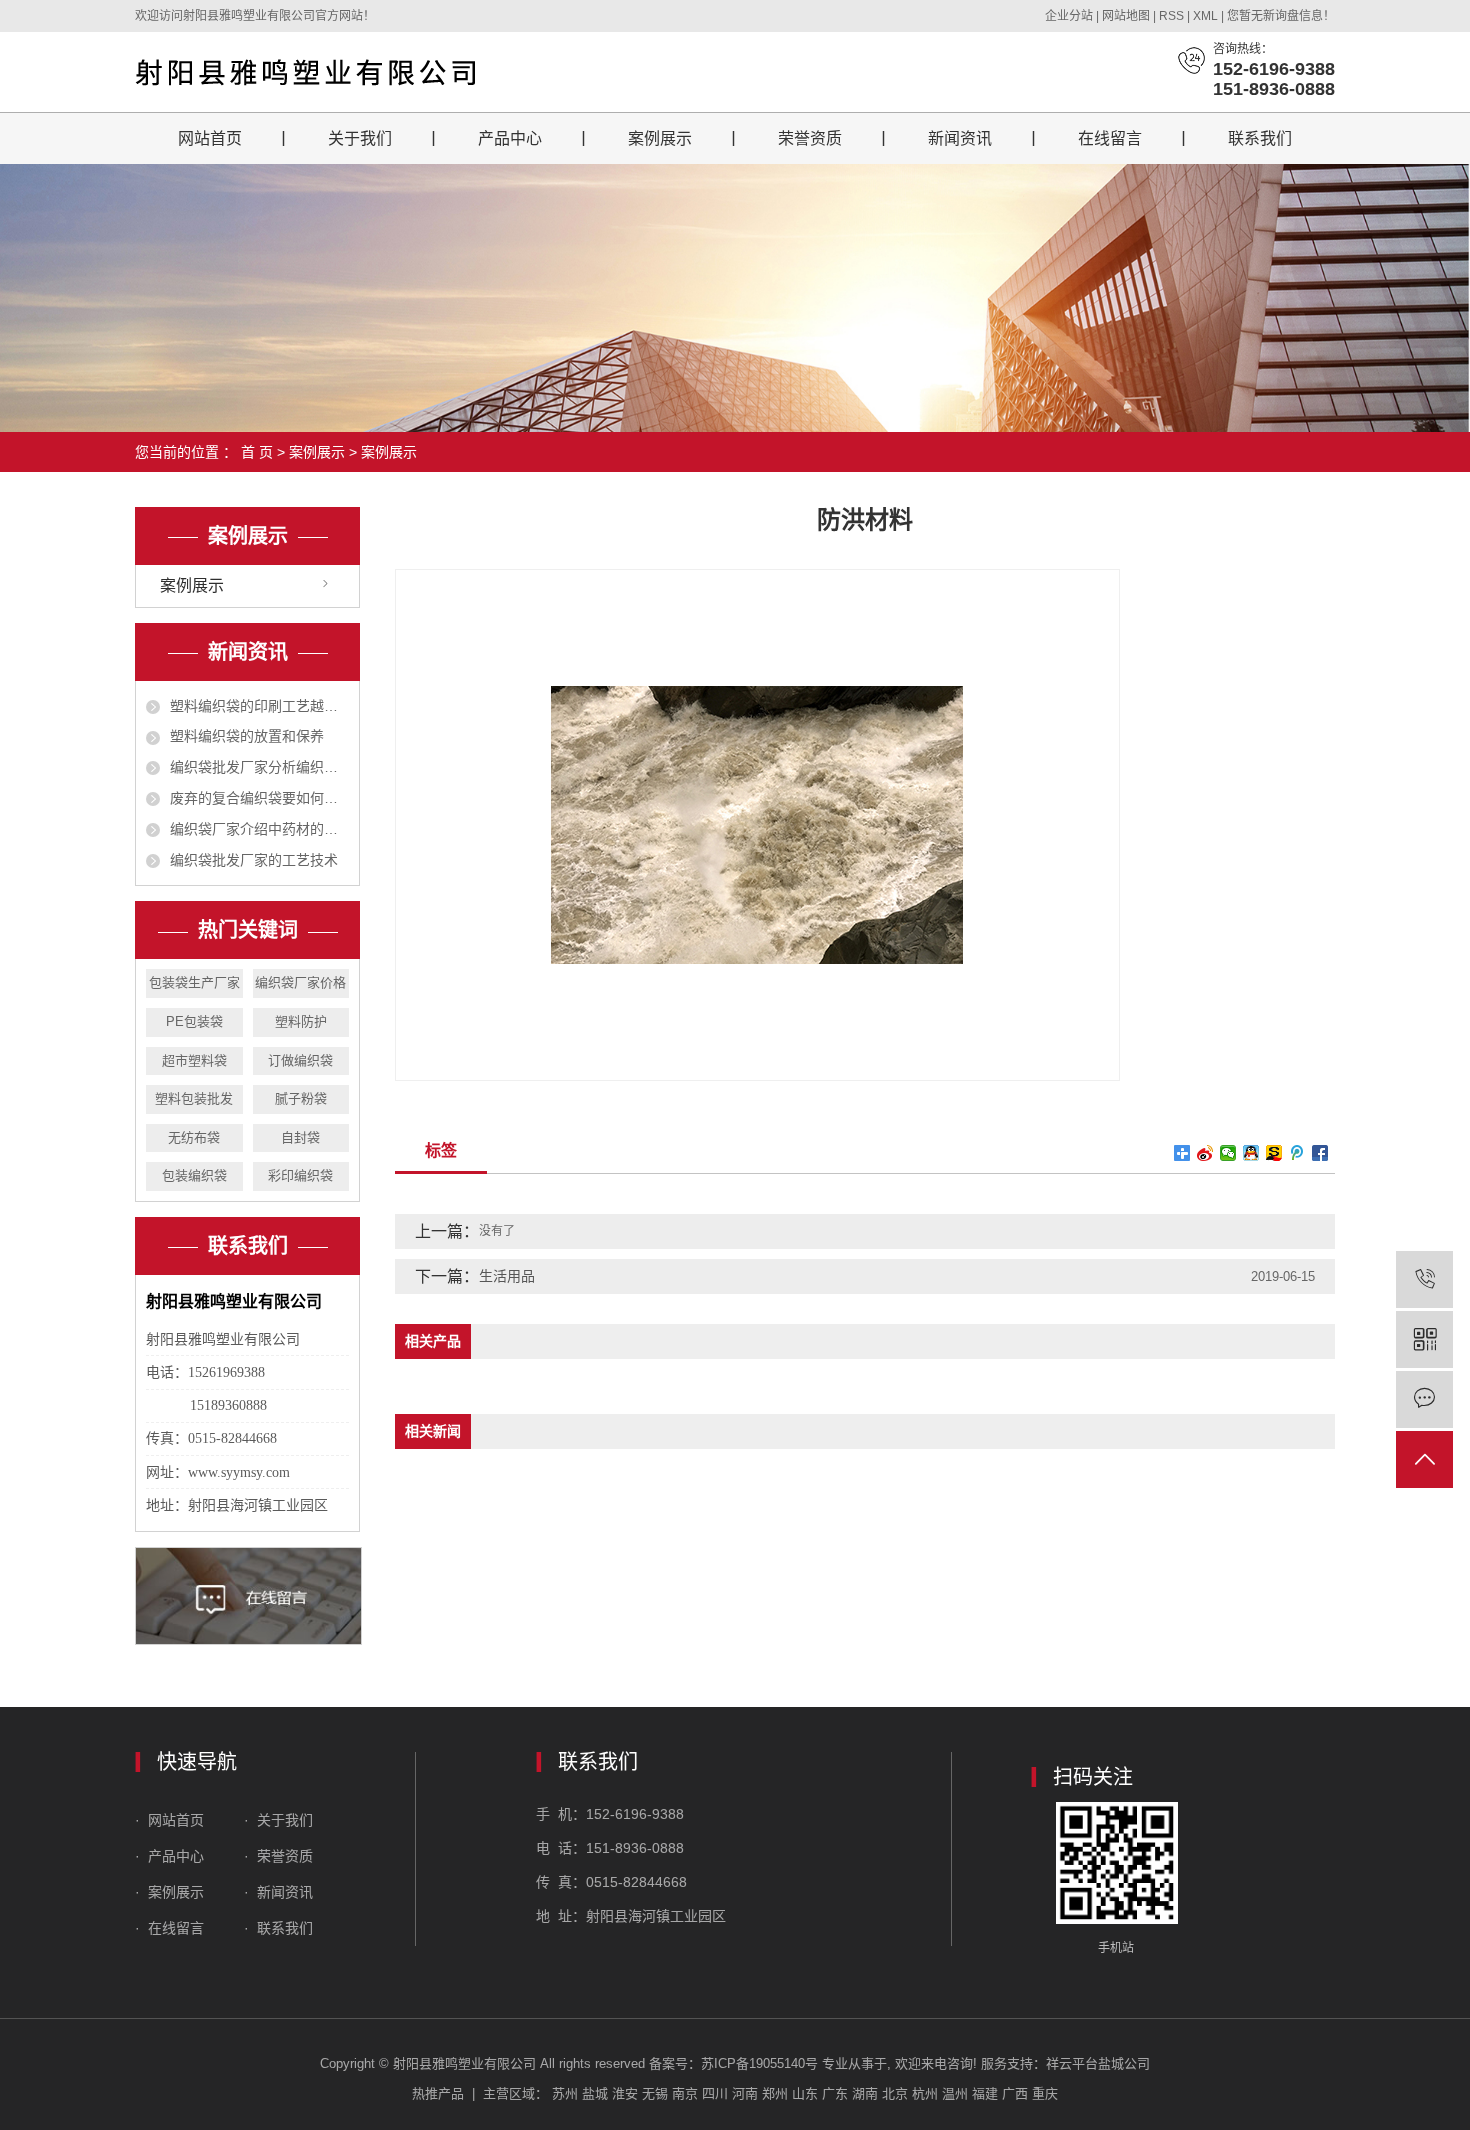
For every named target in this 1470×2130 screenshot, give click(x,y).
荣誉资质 (810, 138)
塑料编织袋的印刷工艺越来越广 (259, 706)
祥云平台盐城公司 (1098, 2063)
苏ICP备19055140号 (759, 2063)
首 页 (257, 452)
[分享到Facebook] (1320, 1153)
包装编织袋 (194, 1175)
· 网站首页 (171, 1820)
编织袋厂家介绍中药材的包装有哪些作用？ (259, 829)
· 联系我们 (278, 1928)
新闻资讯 (960, 138)
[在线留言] (1424, 1399)
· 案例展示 (169, 1892)
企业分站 (1069, 16)
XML (1205, 16)
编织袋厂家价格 (300, 982)
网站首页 (210, 138)
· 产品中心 (171, 1856)
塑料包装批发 (194, 1098)
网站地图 (1127, 16)
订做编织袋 (300, 1060)
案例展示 (660, 138)
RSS (1171, 16)
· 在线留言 (169, 1928)
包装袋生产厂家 (194, 982)
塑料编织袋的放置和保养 (247, 736)
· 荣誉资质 (280, 1856)
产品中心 (510, 138)
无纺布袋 (194, 1137)
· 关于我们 (276, 1820)
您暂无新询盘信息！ (1281, 16)
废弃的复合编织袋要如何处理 (259, 798)
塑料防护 (301, 1021)
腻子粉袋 (301, 1098)
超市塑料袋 (194, 1060)
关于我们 (360, 138)
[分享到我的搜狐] (1274, 1153)
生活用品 (507, 1276)
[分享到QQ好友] (1251, 1153)
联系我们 (1260, 138)
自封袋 (300, 1137)
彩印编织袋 (300, 1175)
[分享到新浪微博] (1205, 1153)
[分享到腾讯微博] (1297, 1153)
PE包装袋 (194, 1021)
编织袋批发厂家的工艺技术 (254, 860)
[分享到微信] (1228, 1153)
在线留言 (1110, 138)
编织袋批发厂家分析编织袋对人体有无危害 (259, 767)
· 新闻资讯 (278, 1892)
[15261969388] (1424, 1279)
